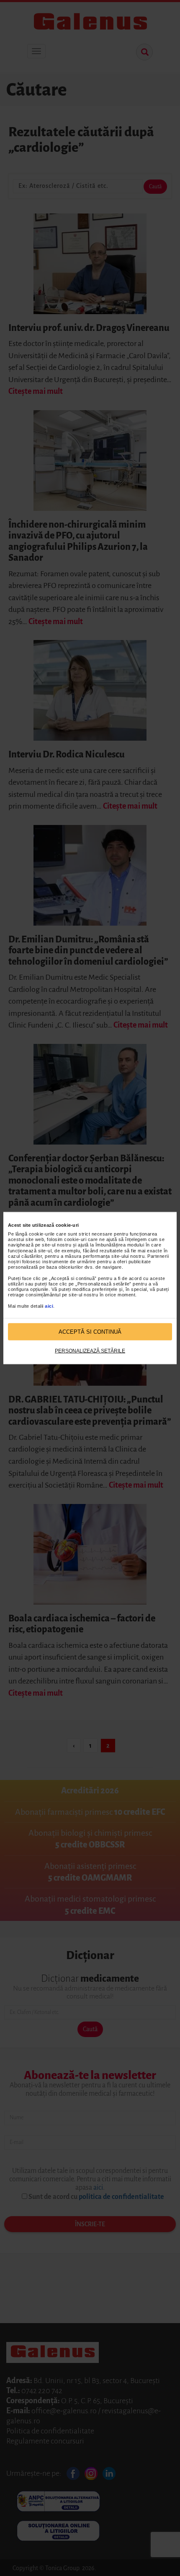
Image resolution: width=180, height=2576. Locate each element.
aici (49, 1306)
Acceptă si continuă (90, 1331)
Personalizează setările (90, 1351)
